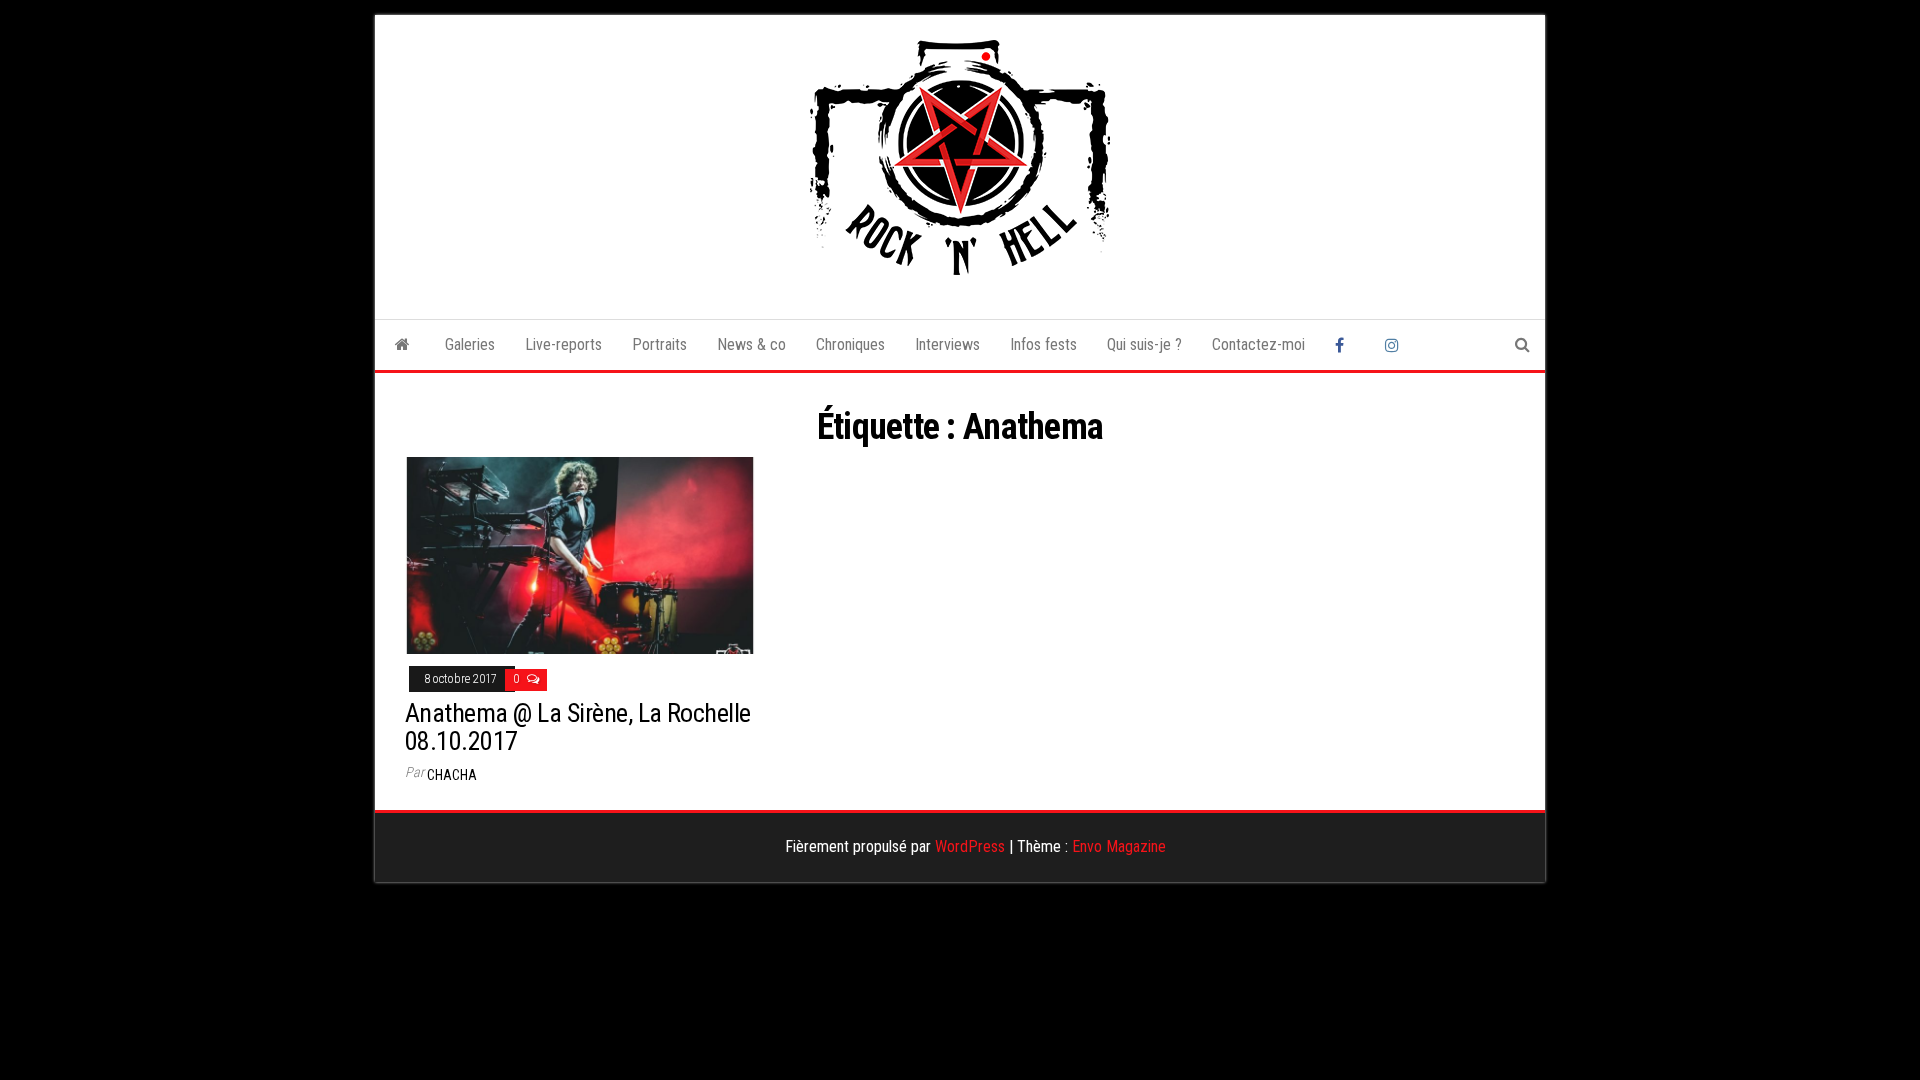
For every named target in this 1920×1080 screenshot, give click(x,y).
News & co (751, 344)
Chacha (452, 775)
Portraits (659, 344)
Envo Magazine (1119, 846)
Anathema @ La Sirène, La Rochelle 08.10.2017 (578, 727)
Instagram (1395, 345)
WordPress (970, 846)
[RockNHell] (402, 345)
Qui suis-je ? (1144, 344)
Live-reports (563, 344)
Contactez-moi (1258, 344)
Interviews (947, 344)
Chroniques (850, 344)
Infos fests (1043, 344)
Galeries (470, 344)
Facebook (1345, 345)
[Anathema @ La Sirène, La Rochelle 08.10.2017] (580, 554)
